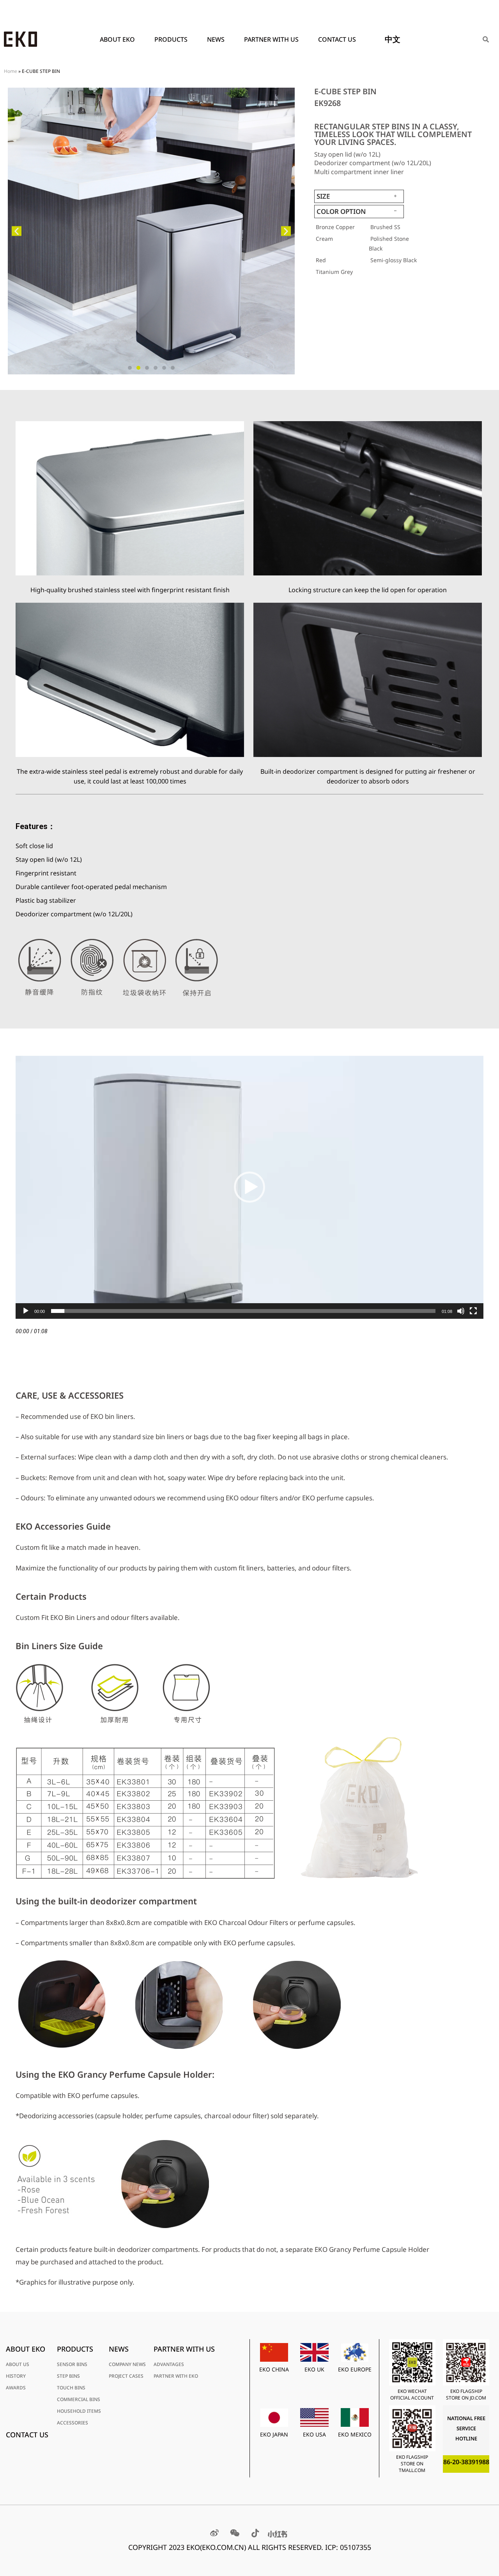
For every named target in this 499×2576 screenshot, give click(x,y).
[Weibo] (214, 2533)
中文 (393, 39)
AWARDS (16, 2388)
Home (11, 71)
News (216, 39)
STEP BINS (68, 2376)
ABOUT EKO (117, 39)
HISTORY (16, 2376)
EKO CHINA (274, 2369)
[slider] (243, 1311)
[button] (17, 231)
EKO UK (314, 2369)
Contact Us (337, 39)
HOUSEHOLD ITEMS (79, 2411)
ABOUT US (18, 2364)
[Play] (26, 1311)
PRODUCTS (171, 39)
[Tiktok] (255, 2533)
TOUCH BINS (71, 2388)
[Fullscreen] (473, 1311)
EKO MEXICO (355, 2434)
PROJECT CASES (126, 2376)
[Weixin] (235, 2533)
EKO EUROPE (355, 2369)
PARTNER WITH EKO (176, 2376)
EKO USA (314, 2434)
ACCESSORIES (73, 2423)
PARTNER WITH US (271, 39)
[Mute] (461, 1311)
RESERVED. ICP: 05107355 (330, 2547)
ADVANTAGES (169, 2364)
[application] (249, 1187)
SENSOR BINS (72, 2364)
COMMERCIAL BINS (79, 2399)
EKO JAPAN (274, 2434)
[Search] (486, 39)
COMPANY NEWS (127, 2364)
